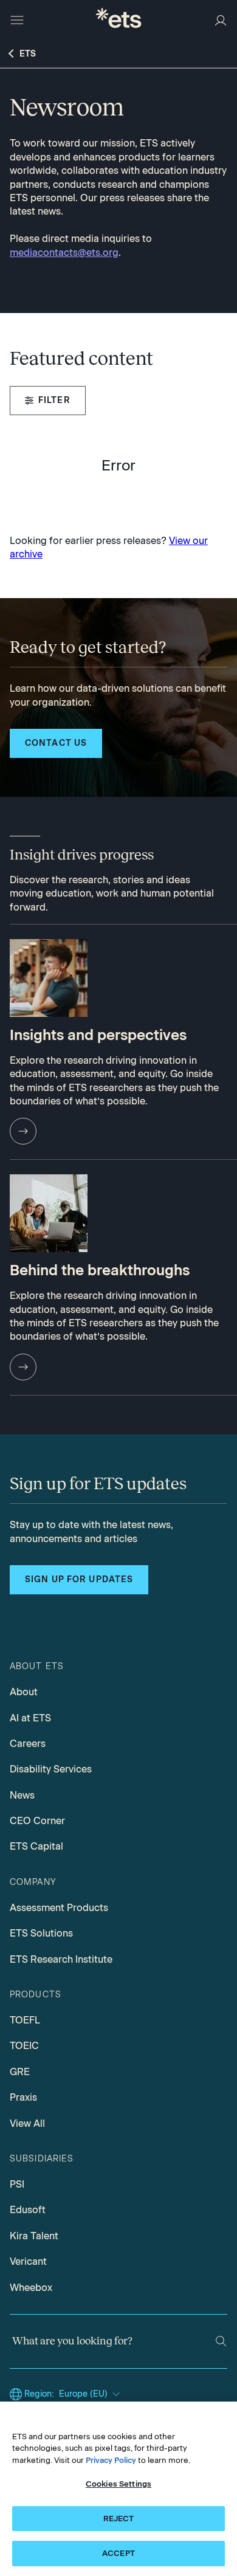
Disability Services (51, 1769)
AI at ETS (30, 1718)
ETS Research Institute (61, 1959)
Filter (54, 400)
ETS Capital (36, 1846)
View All (27, 2123)
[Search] (221, 2341)
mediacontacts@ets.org (64, 253)
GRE (20, 2072)
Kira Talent (34, 2236)
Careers (28, 1744)
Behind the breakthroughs (100, 1270)
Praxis (23, 2097)
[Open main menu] (17, 20)
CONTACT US (56, 743)
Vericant (28, 2261)
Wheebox (31, 2288)
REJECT (119, 2519)
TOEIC (24, 2046)
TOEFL (25, 2020)
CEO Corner (37, 1821)
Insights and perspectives (98, 1035)
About (24, 1692)
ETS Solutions (41, 1933)
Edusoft (28, 2210)
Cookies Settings (118, 2484)
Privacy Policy (111, 2460)
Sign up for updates (79, 1579)
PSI (17, 2184)
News (22, 1795)
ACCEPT (118, 2553)
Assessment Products (59, 1908)
